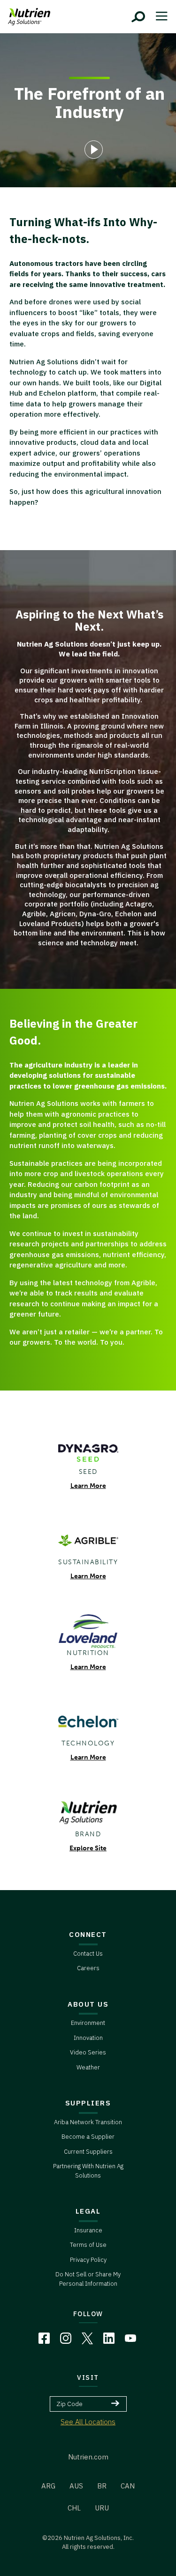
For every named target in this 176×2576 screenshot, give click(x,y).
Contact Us (88, 1954)
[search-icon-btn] (138, 17)
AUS (76, 2486)
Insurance (88, 2230)
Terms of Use (88, 2245)
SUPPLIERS (88, 2103)
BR (102, 2486)
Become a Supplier (88, 2137)
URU (102, 2508)
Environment (88, 2023)
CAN (128, 2486)
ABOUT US (88, 2004)
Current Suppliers (88, 2152)
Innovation (88, 2038)
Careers (88, 1968)
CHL (74, 2508)
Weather (88, 2067)
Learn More (88, 1486)
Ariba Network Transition (88, 2122)
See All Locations (88, 2422)
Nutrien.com (88, 2457)
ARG (48, 2486)
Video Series (88, 2052)
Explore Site (88, 1848)
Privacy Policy (88, 2260)
